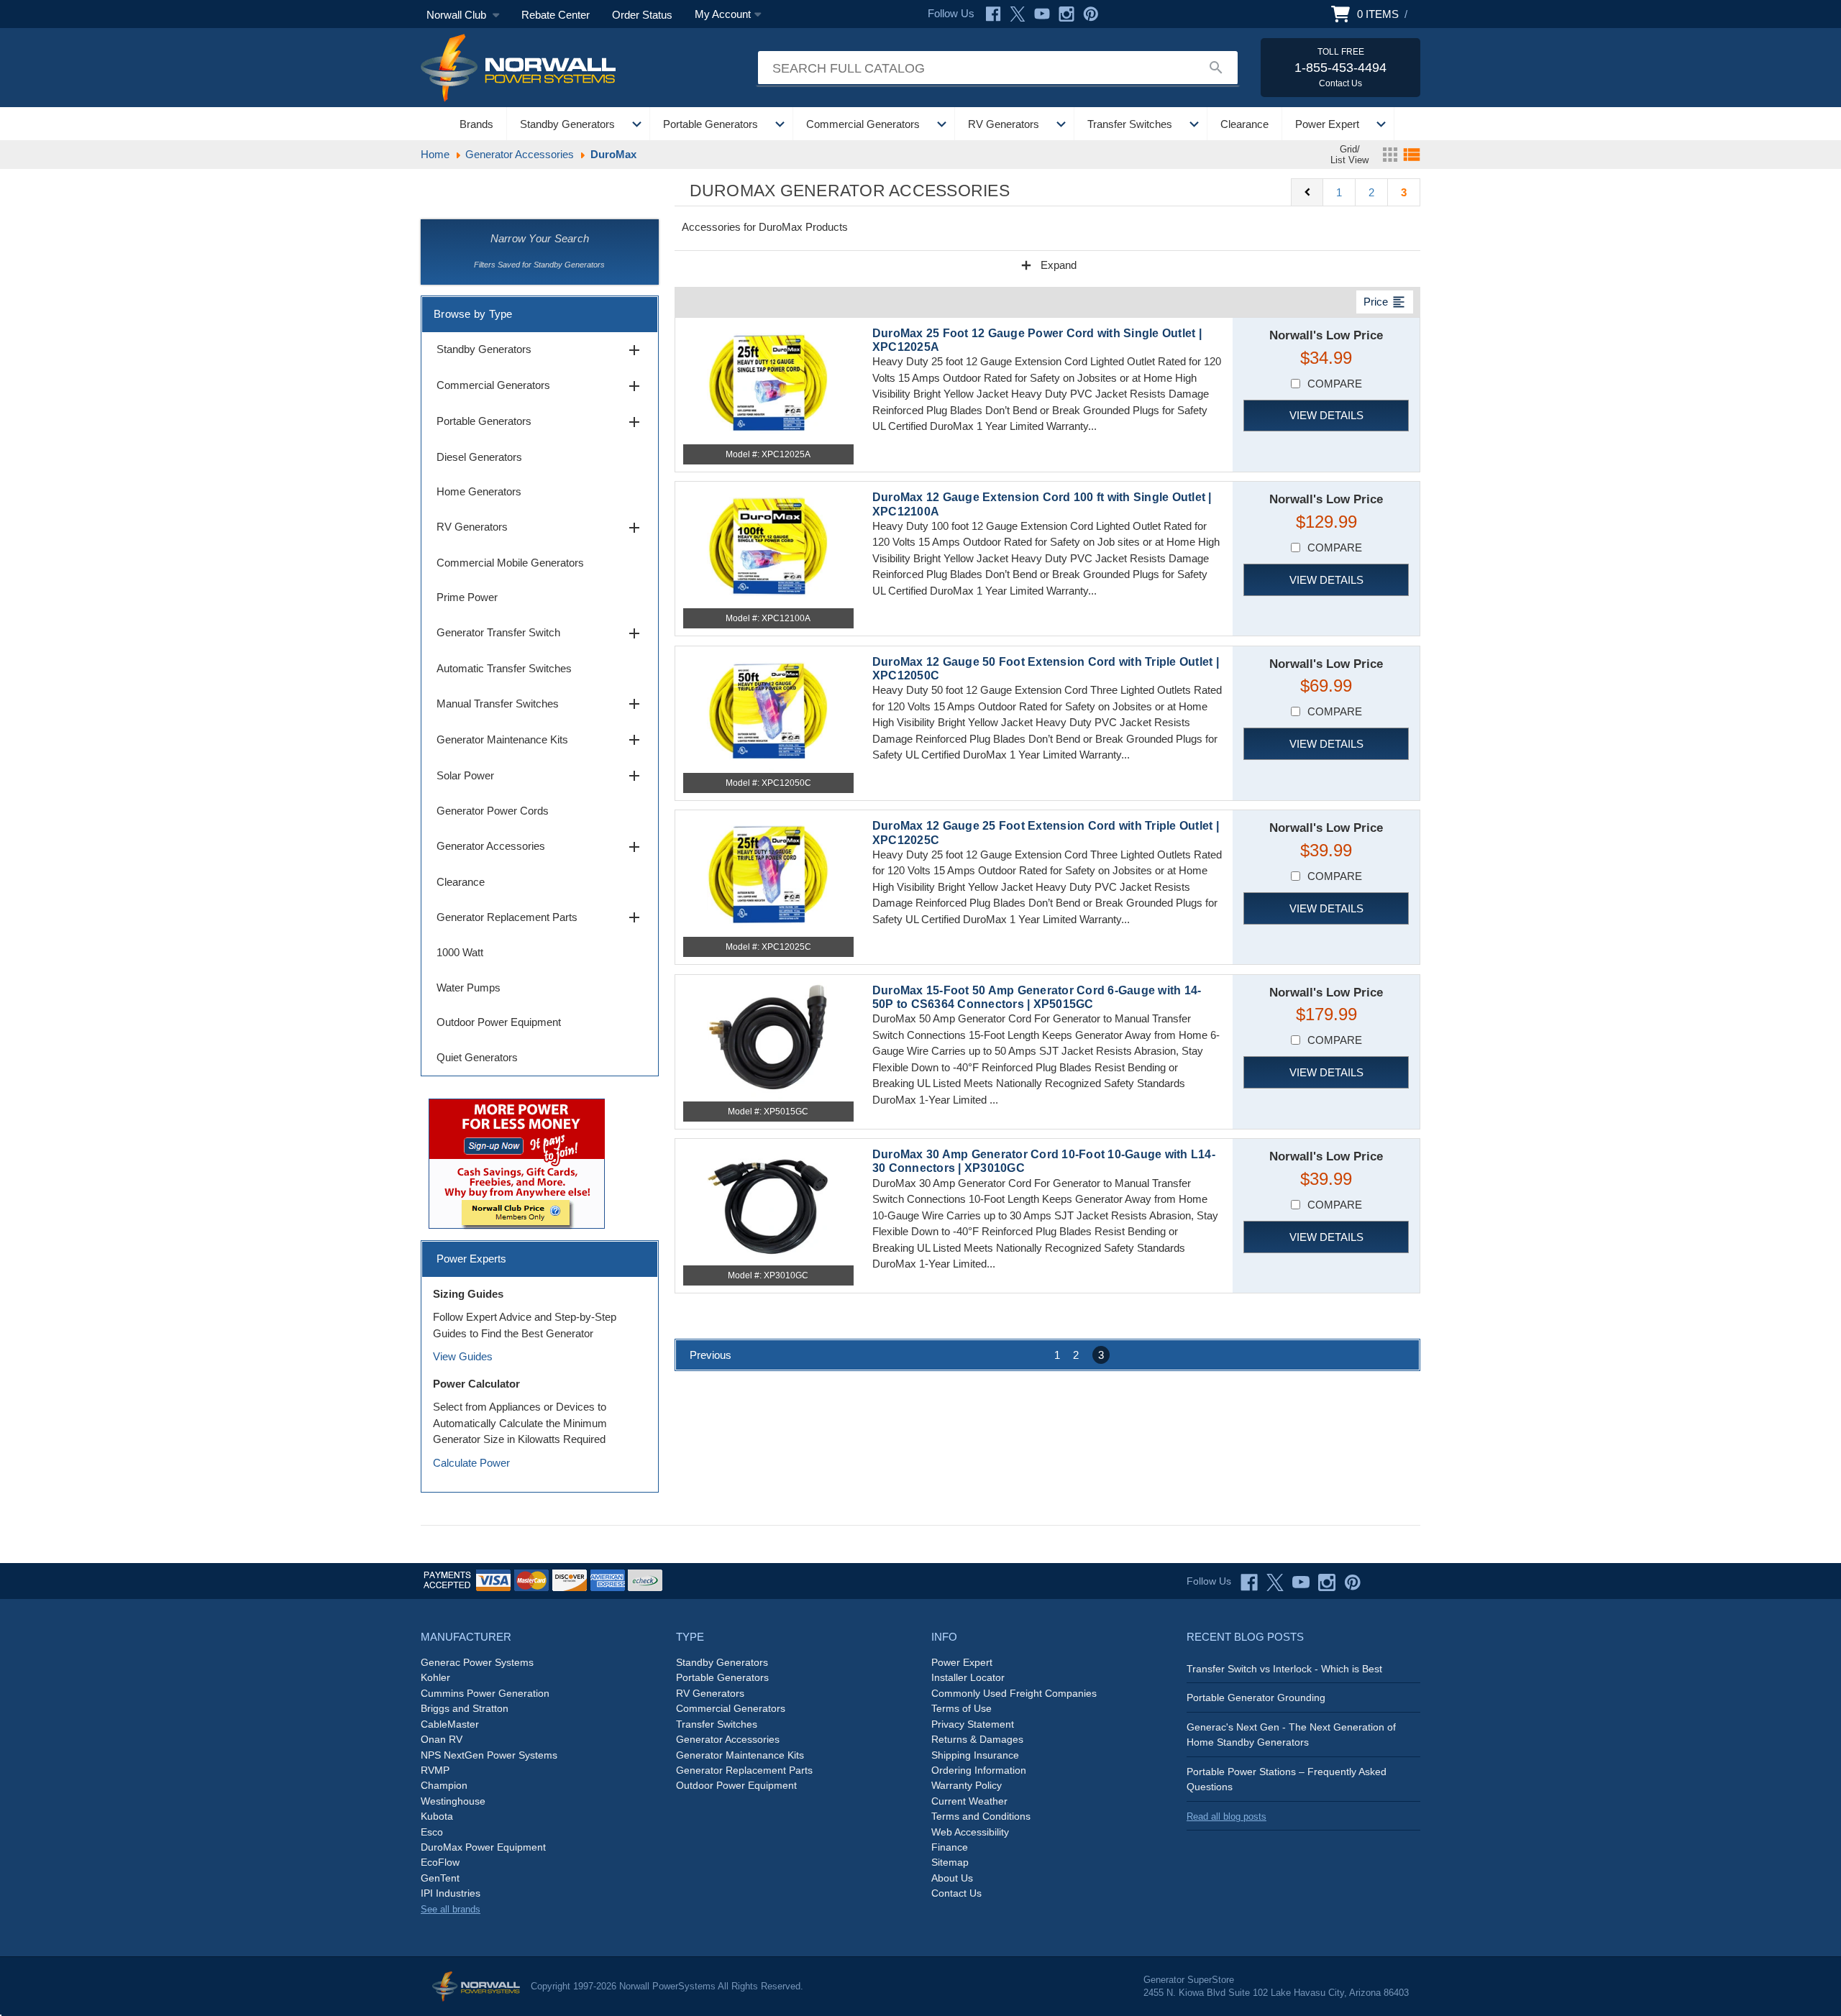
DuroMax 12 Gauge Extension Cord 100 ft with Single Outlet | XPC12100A (1042, 504)
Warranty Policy (967, 1785)
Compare (1335, 384)
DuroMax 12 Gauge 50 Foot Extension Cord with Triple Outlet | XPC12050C (1046, 669)
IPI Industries (451, 1893)
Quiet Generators (477, 1057)
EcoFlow (440, 1862)
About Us (952, 1878)
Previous (711, 1355)
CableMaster (450, 1724)
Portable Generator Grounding (1256, 1697)
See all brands (451, 1909)
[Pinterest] (1091, 14)
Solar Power (540, 776)
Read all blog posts (1226, 1816)
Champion (444, 1785)
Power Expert (1327, 124)
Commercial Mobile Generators (510, 563)
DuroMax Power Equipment (483, 1847)
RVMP (435, 1770)
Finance (950, 1847)
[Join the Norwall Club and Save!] (517, 1162)
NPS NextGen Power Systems (489, 1755)
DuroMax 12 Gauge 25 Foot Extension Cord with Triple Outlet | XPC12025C (1046, 833)
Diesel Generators (479, 457)
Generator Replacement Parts (540, 917)
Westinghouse (453, 1801)
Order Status (642, 15)
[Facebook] (993, 14)
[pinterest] (1353, 1582)
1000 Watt (460, 952)
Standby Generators (567, 124)
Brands (476, 124)
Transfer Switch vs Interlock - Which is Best (1284, 1669)
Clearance (1244, 124)
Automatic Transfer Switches (504, 668)
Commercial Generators (863, 124)
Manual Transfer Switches (540, 704)
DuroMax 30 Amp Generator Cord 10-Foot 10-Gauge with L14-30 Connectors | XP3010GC (1044, 1161)
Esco (432, 1832)
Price (1385, 302)
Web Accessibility (970, 1832)
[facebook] (1249, 1582)
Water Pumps (469, 988)
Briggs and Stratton (465, 1708)
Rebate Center (556, 15)
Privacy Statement (973, 1724)
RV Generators (1004, 124)
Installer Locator (968, 1677)
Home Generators (479, 491)
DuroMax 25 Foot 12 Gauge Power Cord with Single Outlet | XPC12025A (1037, 340)
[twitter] (1275, 1582)
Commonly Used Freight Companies (1014, 1693)
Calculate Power (471, 1463)
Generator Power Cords (493, 811)
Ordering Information (979, 1770)
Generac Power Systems (477, 1662)
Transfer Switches (1130, 124)
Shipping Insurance (975, 1755)
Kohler (435, 1677)
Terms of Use (961, 1708)
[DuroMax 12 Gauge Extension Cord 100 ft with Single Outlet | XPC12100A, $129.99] (768, 545)
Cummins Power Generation (485, 1693)
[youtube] (1301, 1582)
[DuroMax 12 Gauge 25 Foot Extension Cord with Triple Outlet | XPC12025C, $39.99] (768, 874)
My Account (723, 14)
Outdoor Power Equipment (499, 1022)
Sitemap (950, 1862)
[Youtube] (1042, 14)
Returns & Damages (977, 1739)
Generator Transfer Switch (540, 633)
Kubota (437, 1816)
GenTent (440, 1878)
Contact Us (956, 1893)
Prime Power (467, 597)
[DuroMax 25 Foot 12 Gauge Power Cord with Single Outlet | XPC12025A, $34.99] (768, 381)
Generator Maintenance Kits (540, 740)
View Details (1326, 415)
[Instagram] (1066, 14)
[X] (1018, 14)
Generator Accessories (540, 847)
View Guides (463, 1356)
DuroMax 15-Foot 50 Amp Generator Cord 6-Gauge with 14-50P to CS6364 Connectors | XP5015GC (1037, 997)
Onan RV (442, 1739)
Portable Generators (711, 124)
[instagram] (1327, 1582)
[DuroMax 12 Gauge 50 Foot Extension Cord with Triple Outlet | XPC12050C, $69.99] (768, 710)
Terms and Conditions (981, 1816)
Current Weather (969, 1801)
